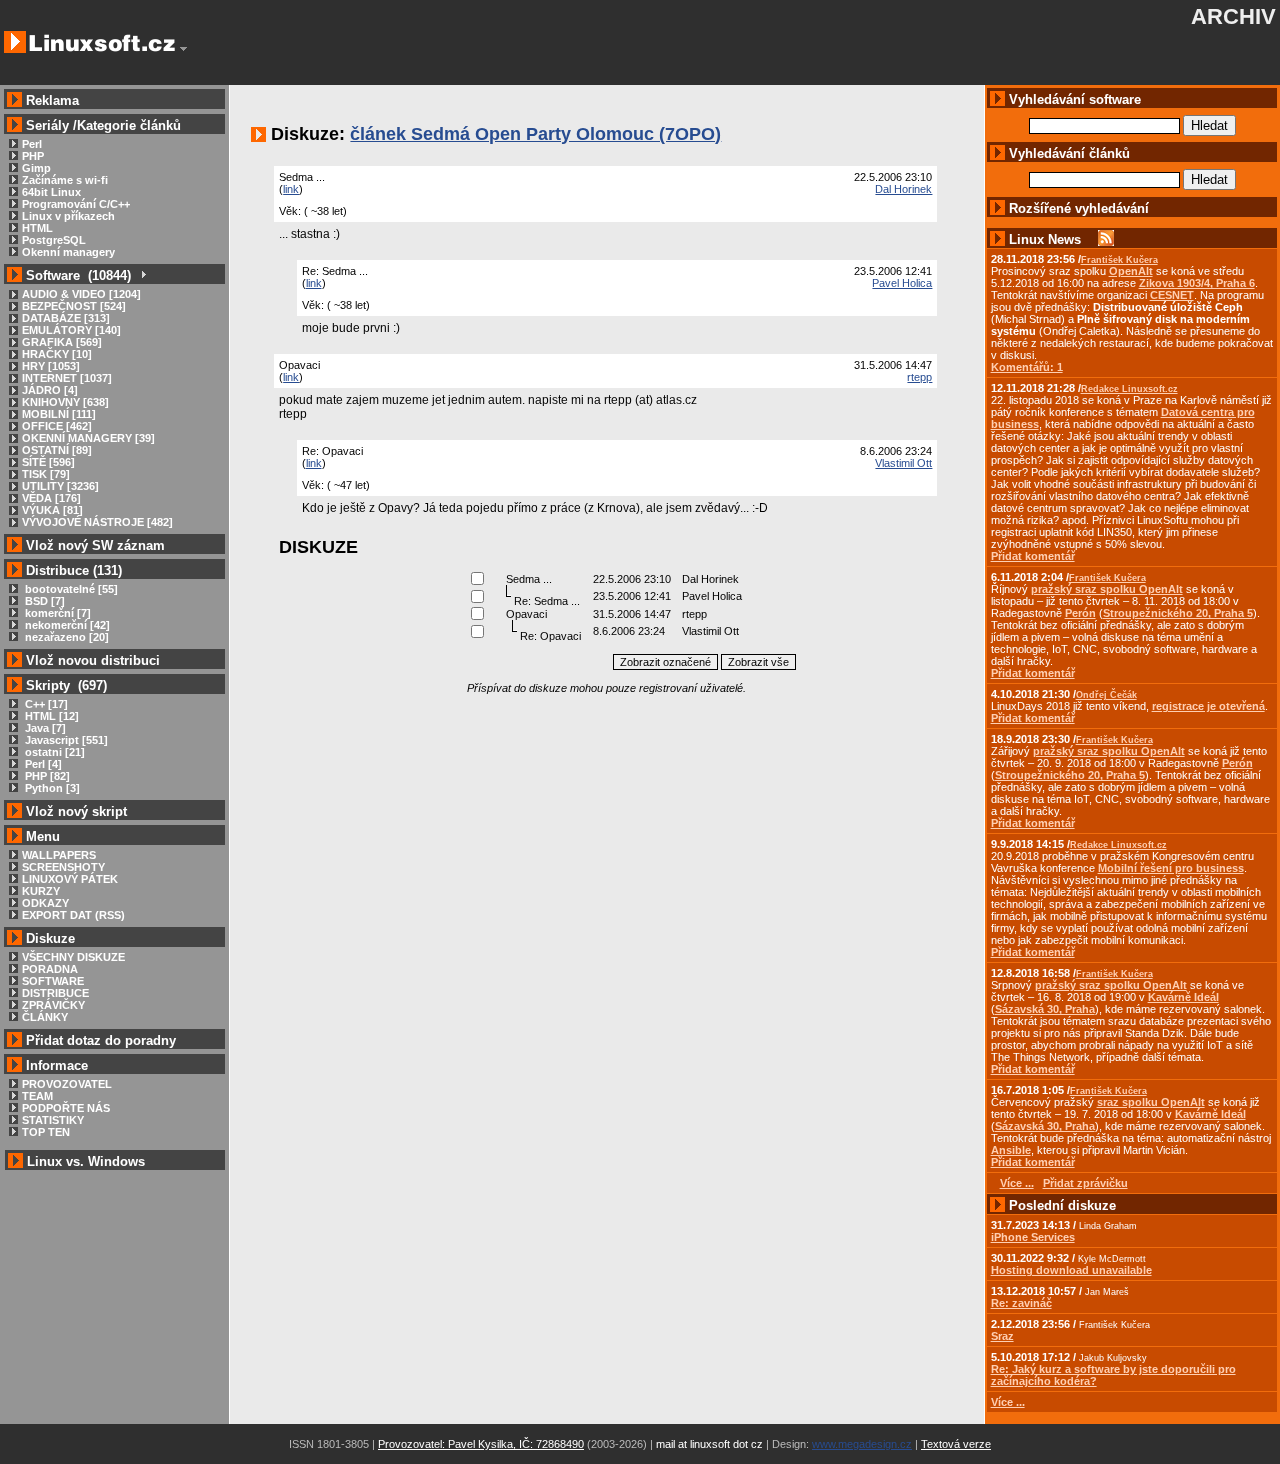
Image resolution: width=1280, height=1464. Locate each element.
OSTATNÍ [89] (57, 450)
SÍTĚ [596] (48, 462)
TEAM (37, 1096)
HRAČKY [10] (57, 354)
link (291, 189)
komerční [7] (56, 613)
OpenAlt (1131, 271)
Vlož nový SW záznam (95, 545)
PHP (33, 156)
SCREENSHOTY (63, 867)
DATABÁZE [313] (66, 318)
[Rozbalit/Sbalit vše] (142, 275)
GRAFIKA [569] (62, 342)
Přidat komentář (1033, 556)
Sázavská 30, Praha (1045, 1009)
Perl (32, 144)
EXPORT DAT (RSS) (73, 915)
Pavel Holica (902, 283)
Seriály (47, 125)
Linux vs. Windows (86, 1161)
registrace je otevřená (1208, 706)
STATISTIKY (53, 1120)
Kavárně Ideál (1183, 997)
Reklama (52, 100)
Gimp (36, 168)
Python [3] (51, 788)
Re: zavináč (1021, 1303)
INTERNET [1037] (67, 378)
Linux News (1045, 239)
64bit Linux (51, 192)
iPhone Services (1033, 1237)
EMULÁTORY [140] (71, 330)
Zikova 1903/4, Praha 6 (1197, 283)
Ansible (1011, 1150)
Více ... (1008, 1402)
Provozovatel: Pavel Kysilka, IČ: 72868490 (481, 1444)
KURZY (41, 891)
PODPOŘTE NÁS (66, 1108)
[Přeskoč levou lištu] (183, 49)
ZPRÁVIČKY (53, 1005)
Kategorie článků (129, 125)
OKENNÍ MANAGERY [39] (88, 438)
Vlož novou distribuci (93, 660)
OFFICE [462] (57, 426)
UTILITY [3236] (60, 486)
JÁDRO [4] (50, 390)
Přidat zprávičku (1085, 1183)
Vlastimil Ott (903, 463)
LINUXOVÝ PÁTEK (70, 879)
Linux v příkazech (68, 216)
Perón (1080, 613)
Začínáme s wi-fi (65, 180)
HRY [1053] (51, 366)
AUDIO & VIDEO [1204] (81, 294)
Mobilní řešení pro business (1171, 868)
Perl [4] (42, 764)
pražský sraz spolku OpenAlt (1107, 589)
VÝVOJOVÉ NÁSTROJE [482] (97, 522)
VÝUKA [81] (52, 510)
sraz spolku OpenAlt (1151, 1102)
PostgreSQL (54, 240)
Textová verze (956, 1444)
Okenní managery (68, 252)
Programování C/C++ (76, 204)
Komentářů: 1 (1027, 367)
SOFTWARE (53, 981)
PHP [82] (46, 776)
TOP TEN (46, 1132)
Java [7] (44, 728)
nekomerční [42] (66, 625)
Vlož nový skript (76, 811)
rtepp (919, 377)
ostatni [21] (53, 752)
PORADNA (50, 969)
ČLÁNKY (45, 1017)
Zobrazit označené (665, 662)
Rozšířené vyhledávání (1079, 208)
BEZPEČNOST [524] (74, 306)
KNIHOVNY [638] (65, 402)
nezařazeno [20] (65, 637)
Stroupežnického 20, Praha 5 (1178, 613)
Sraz (1002, 1336)
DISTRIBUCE (55, 993)
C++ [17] (45, 704)
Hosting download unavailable (1071, 1270)
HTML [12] (50, 716)
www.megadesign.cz (862, 1444)
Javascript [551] (65, 740)
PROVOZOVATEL (67, 1084)
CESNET (1172, 295)
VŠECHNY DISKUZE (73, 957)
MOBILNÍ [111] (59, 414)
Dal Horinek (903, 189)
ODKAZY (45, 903)
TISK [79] (46, 474)
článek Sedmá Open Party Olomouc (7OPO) (535, 134)
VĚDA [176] (51, 498)
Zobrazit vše (758, 662)
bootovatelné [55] (70, 589)
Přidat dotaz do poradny (99, 1040)
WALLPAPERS (59, 855)
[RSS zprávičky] (1106, 239)
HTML (37, 228)
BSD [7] (43, 601)
